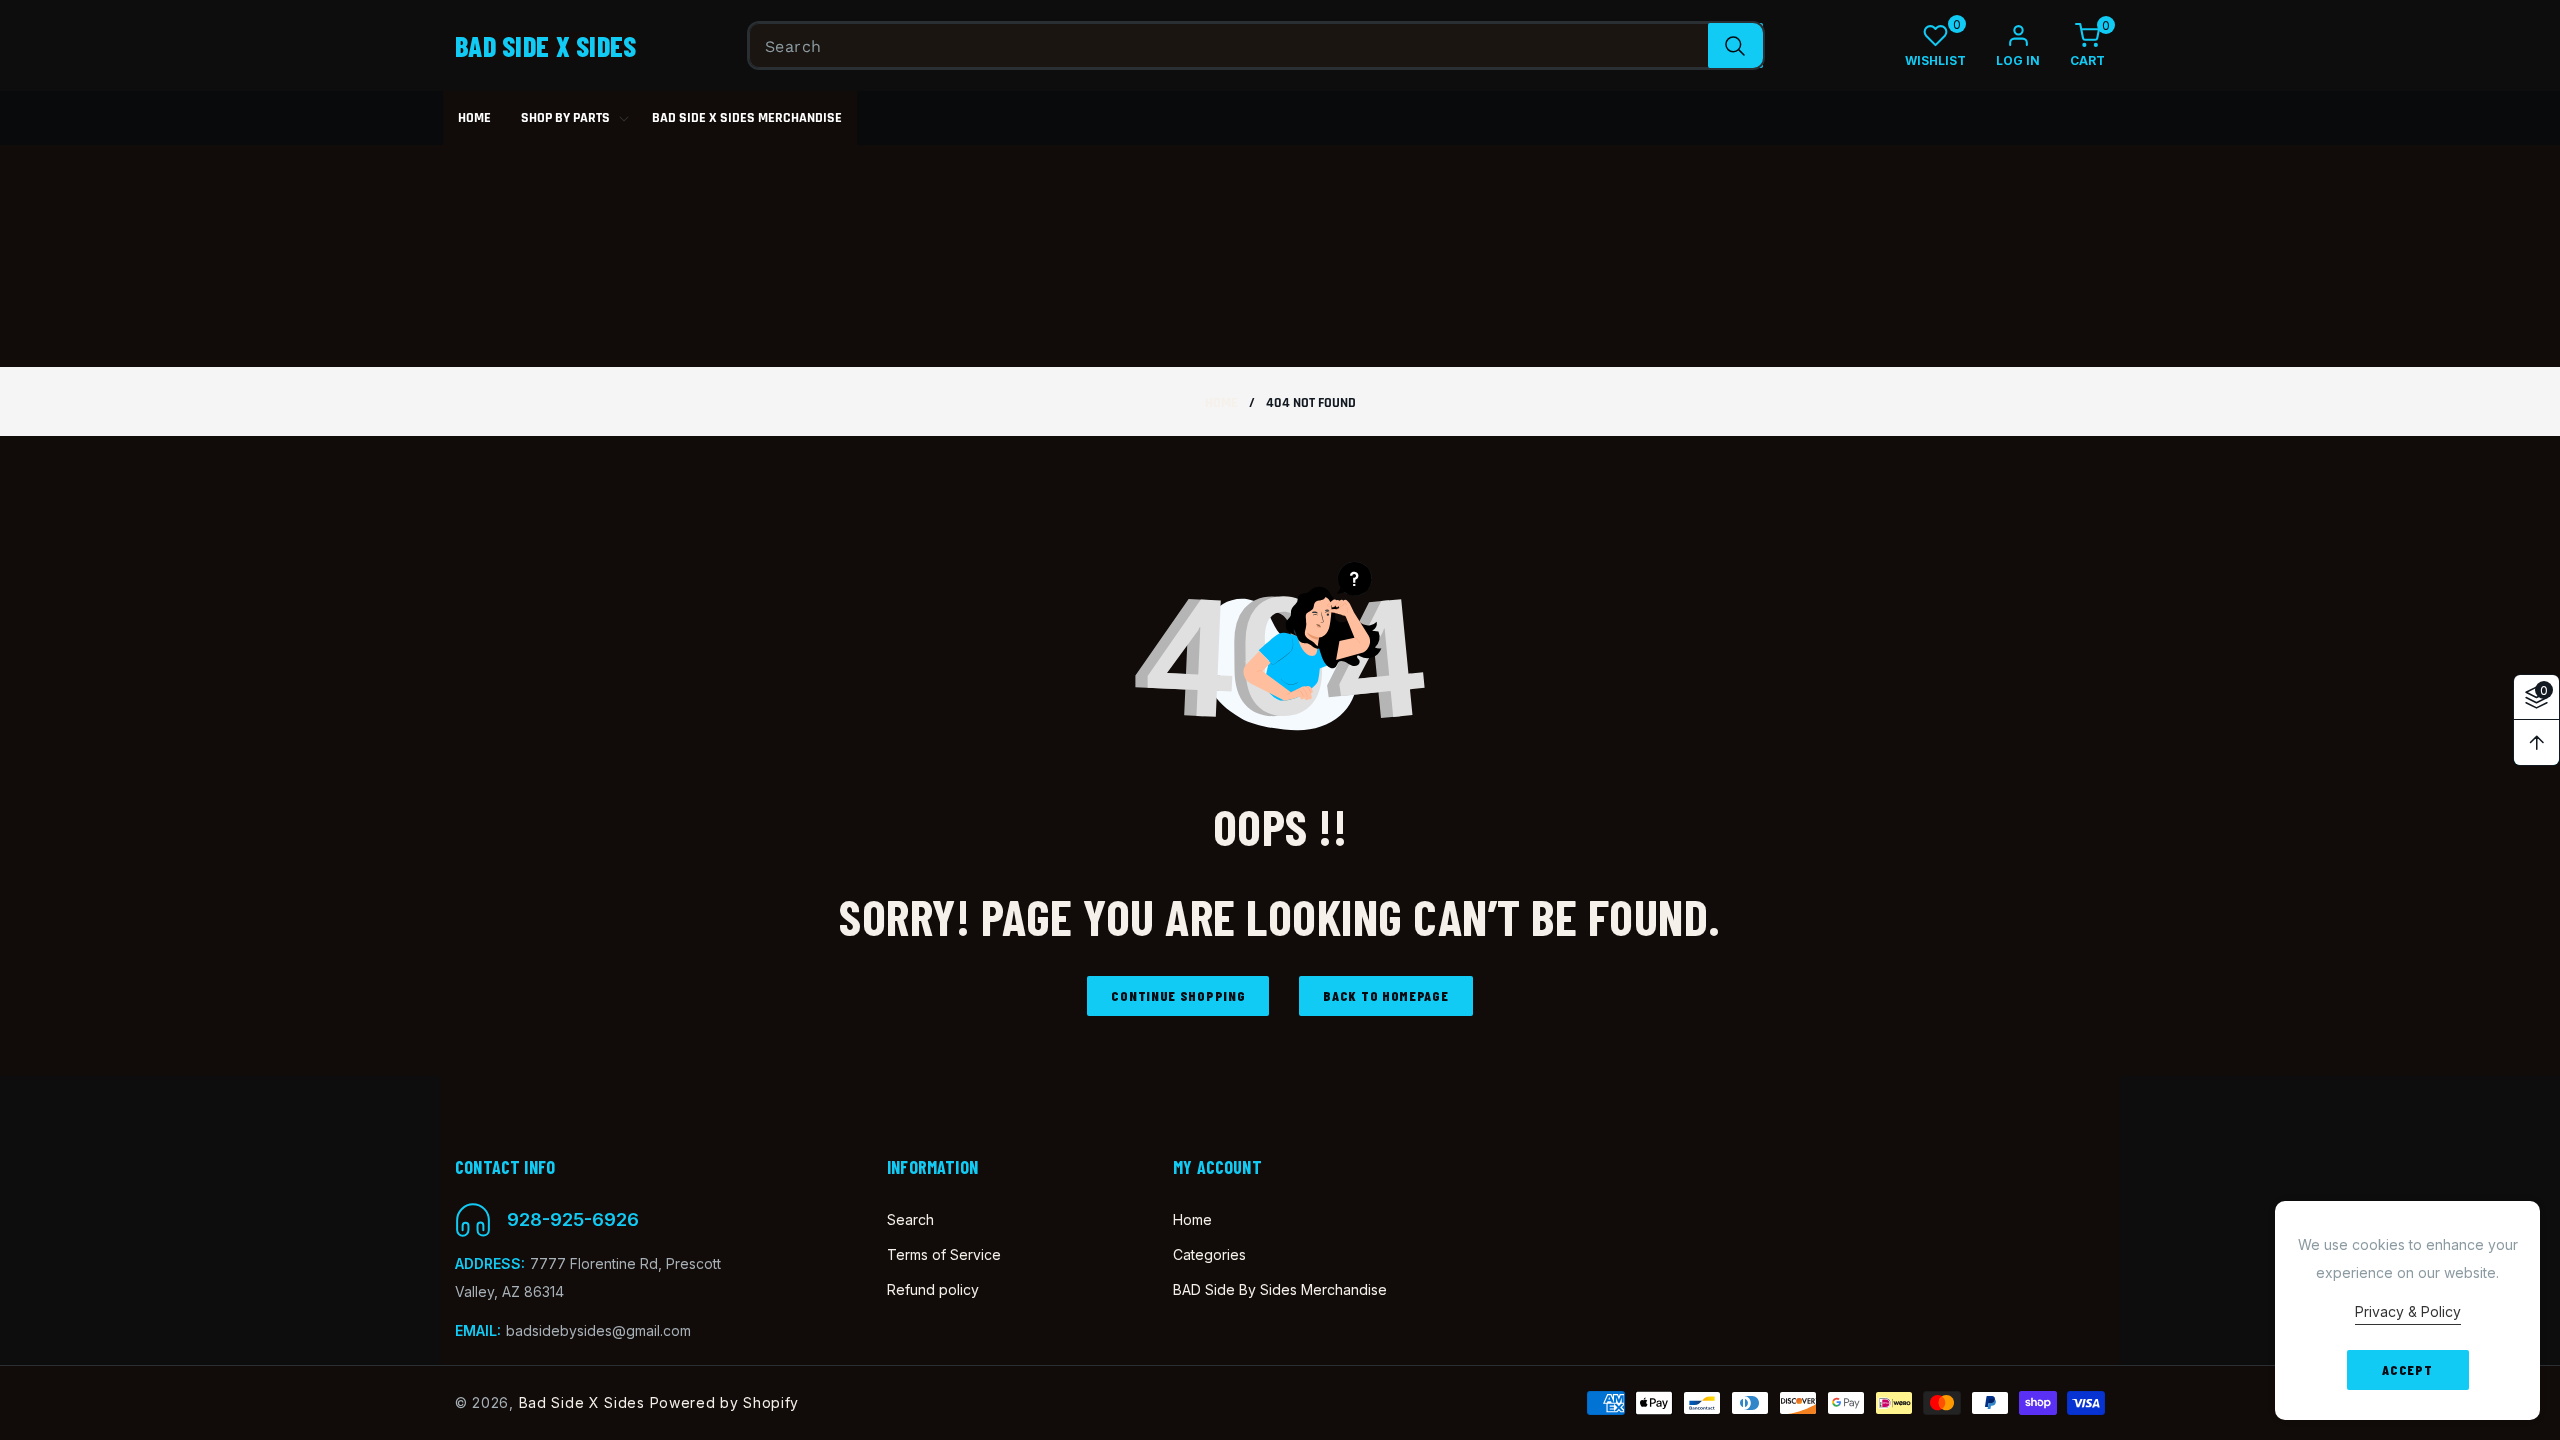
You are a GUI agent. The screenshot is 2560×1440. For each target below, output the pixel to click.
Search (910, 1219)
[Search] (1735, 45)
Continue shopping (1178, 995)
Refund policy (933, 1289)
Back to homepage (1385, 995)
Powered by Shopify (725, 1402)
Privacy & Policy (2408, 1311)
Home (1221, 403)
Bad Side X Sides (582, 1402)
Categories (1209, 1254)
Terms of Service (944, 1254)
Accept (2407, 1369)
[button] (2072, 45)
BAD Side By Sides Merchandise (1280, 1289)
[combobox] (1256, 45)
